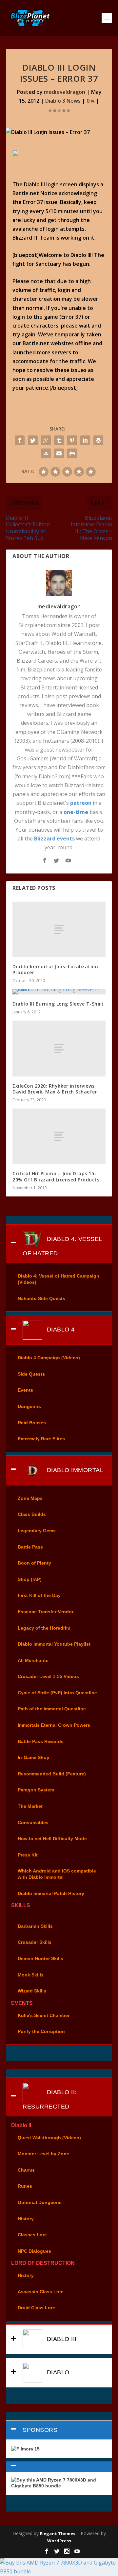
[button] (59, 2467)
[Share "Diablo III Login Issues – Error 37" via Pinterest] (72, 440)
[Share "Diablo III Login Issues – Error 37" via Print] (72, 453)
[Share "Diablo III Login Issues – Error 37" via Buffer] (98, 440)
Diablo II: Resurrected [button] (50, 2099)
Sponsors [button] (40, 2430)
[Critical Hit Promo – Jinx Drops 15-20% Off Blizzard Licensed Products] (59, 1136)
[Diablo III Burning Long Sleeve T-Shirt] (59, 992)
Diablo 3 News (63, 101)
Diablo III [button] (61, 2339)
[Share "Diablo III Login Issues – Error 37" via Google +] (46, 440)
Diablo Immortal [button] (74, 1470)
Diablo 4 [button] (60, 1330)
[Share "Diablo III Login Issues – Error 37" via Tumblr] (59, 440)
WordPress (59, 2541)
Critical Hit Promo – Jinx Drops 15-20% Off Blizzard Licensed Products (56, 1176)
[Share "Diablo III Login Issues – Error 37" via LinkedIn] (85, 440)
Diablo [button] (57, 2372)
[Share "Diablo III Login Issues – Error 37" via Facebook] (20, 440)
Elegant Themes (58, 2534)
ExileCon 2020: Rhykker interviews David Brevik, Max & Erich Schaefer (55, 1089)
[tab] (59, 1244)
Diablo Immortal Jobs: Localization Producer (55, 969)
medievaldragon (65, 92)
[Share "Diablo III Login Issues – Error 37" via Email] (59, 453)
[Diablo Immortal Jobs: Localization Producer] (59, 929)
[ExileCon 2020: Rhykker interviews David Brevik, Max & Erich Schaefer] (59, 1048)
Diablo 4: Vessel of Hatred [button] (62, 1246)
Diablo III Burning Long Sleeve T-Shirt (58, 1004)
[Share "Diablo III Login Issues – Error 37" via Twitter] (33, 440)
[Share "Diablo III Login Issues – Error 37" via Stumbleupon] (46, 453)
